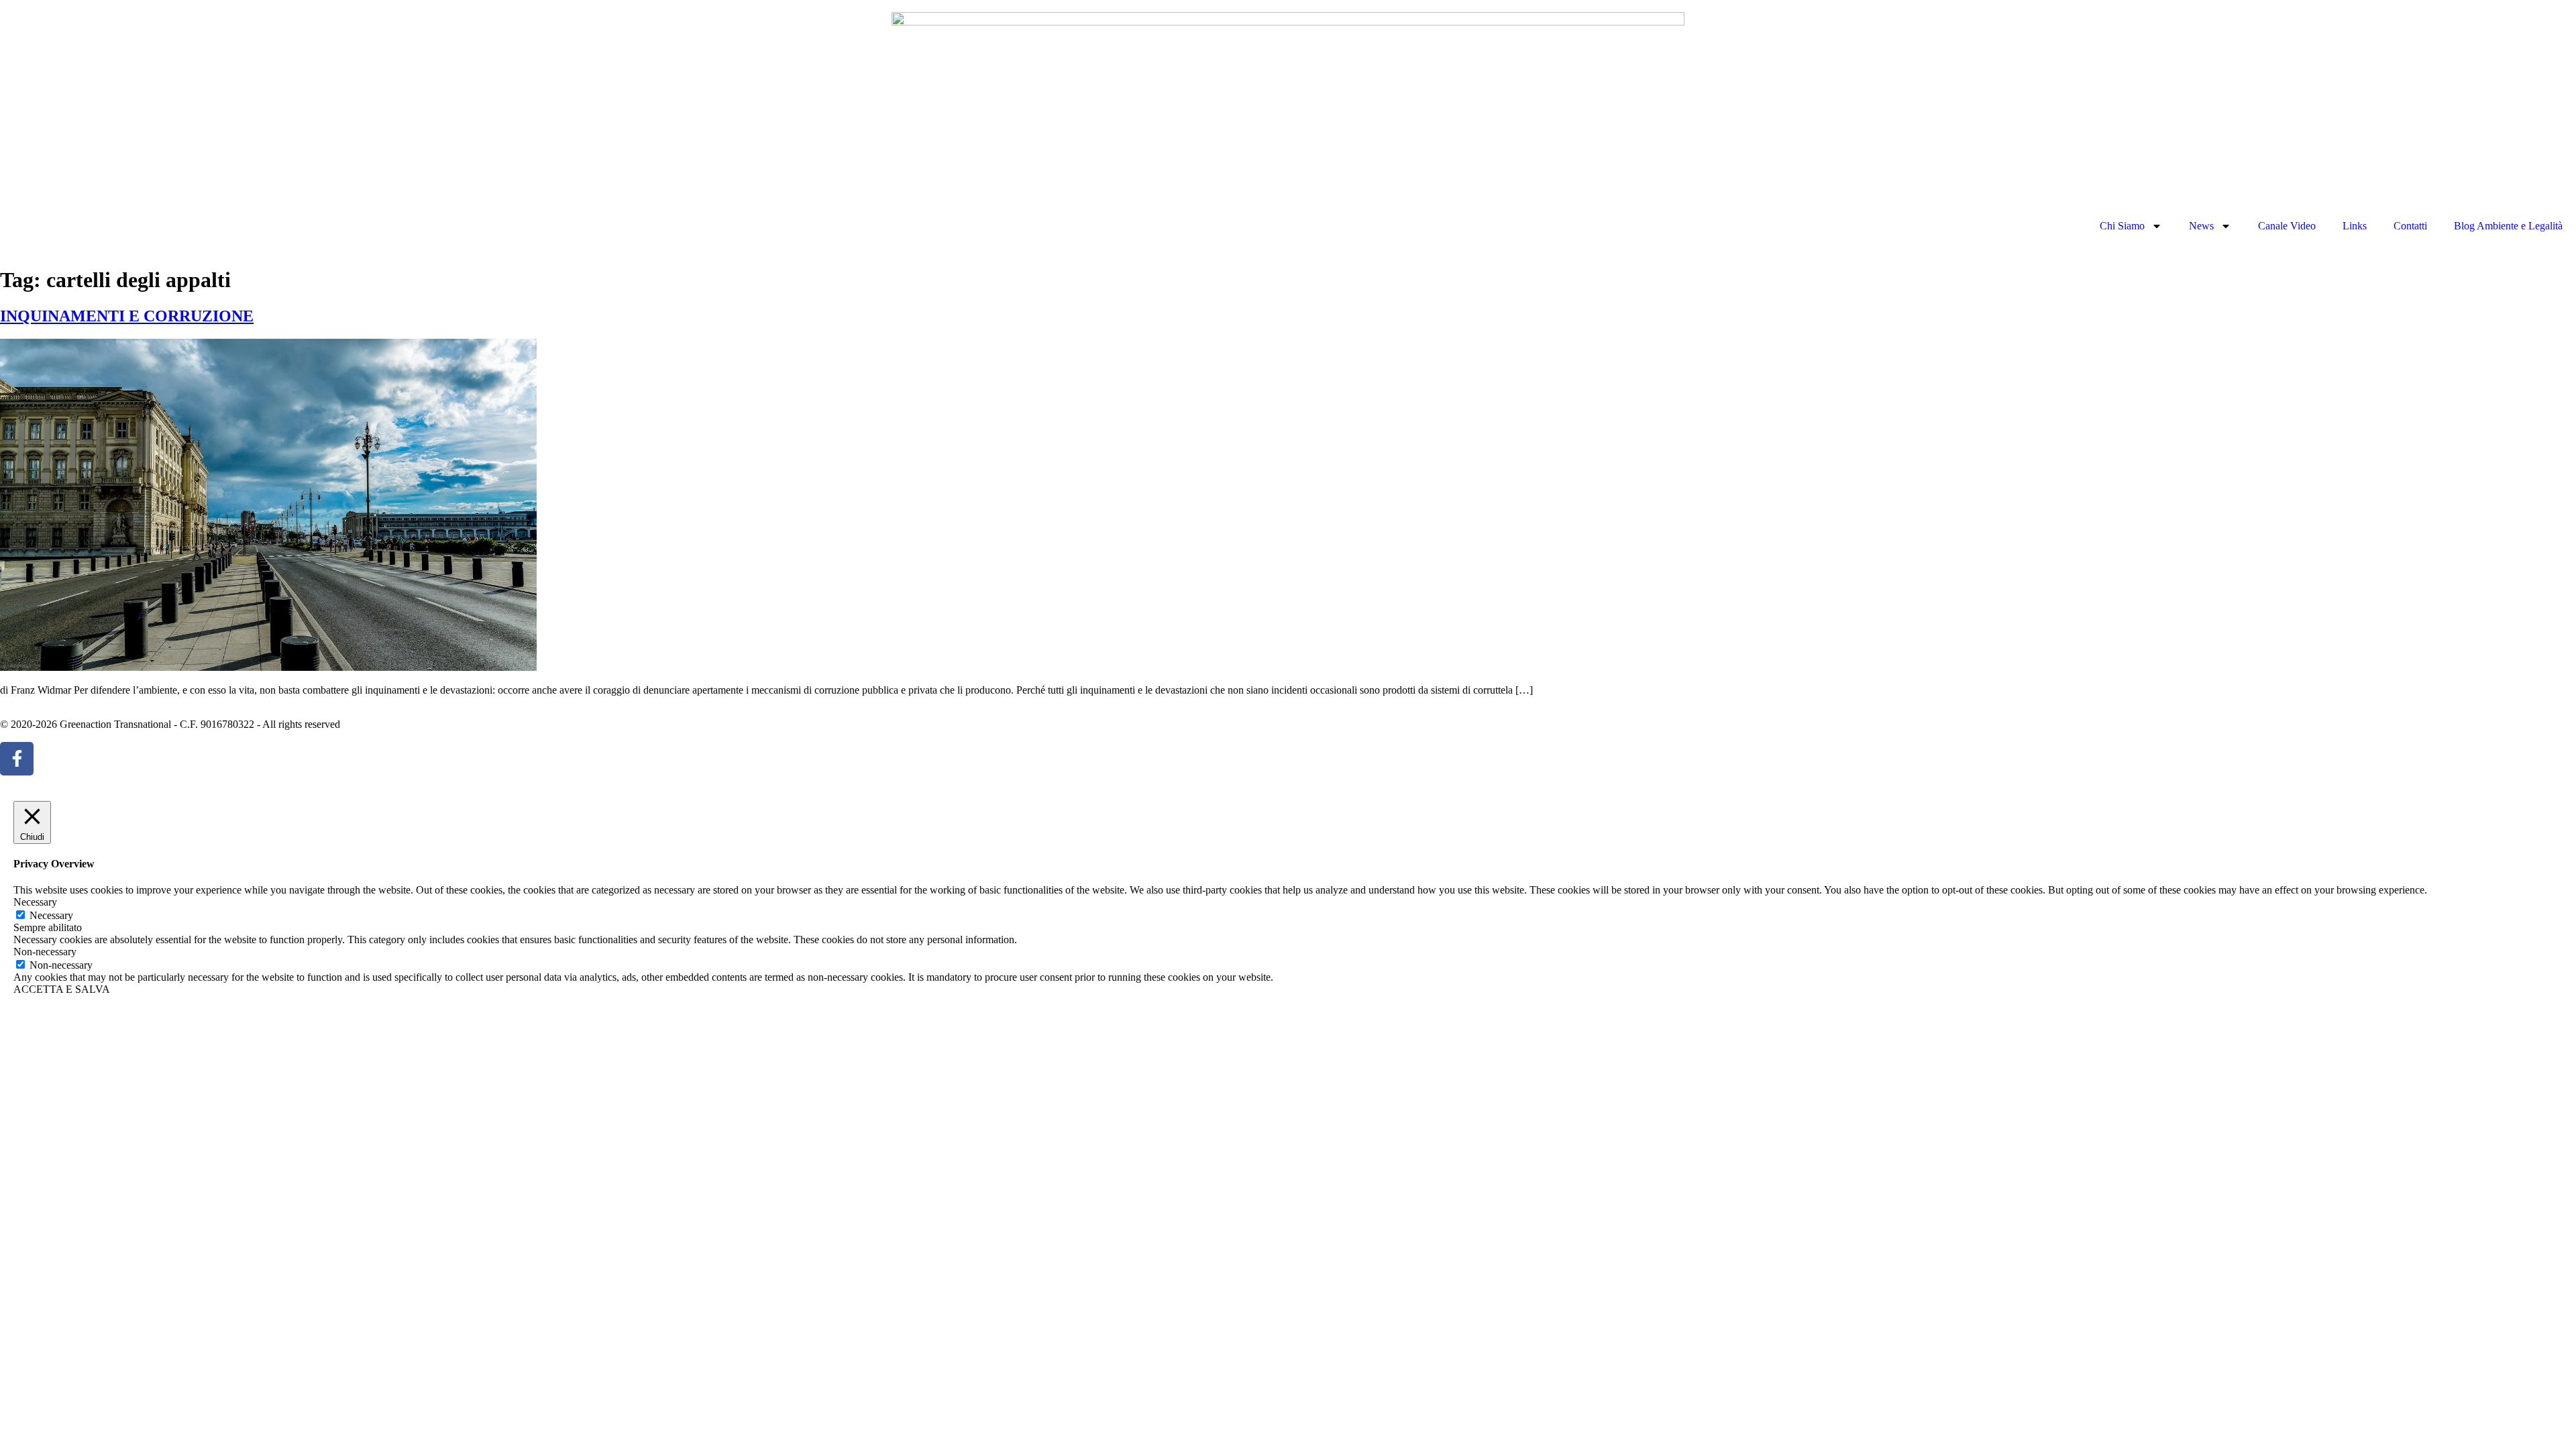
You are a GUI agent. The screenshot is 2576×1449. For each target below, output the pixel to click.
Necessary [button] (35, 902)
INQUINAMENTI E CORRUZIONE (127, 316)
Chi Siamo (2122, 226)
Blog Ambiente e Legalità (2508, 226)
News (2201, 226)
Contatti (2410, 226)
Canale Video (2287, 226)
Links (2355, 226)
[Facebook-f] (17, 759)
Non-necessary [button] (45, 952)
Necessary (51, 915)
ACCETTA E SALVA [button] (62, 989)
